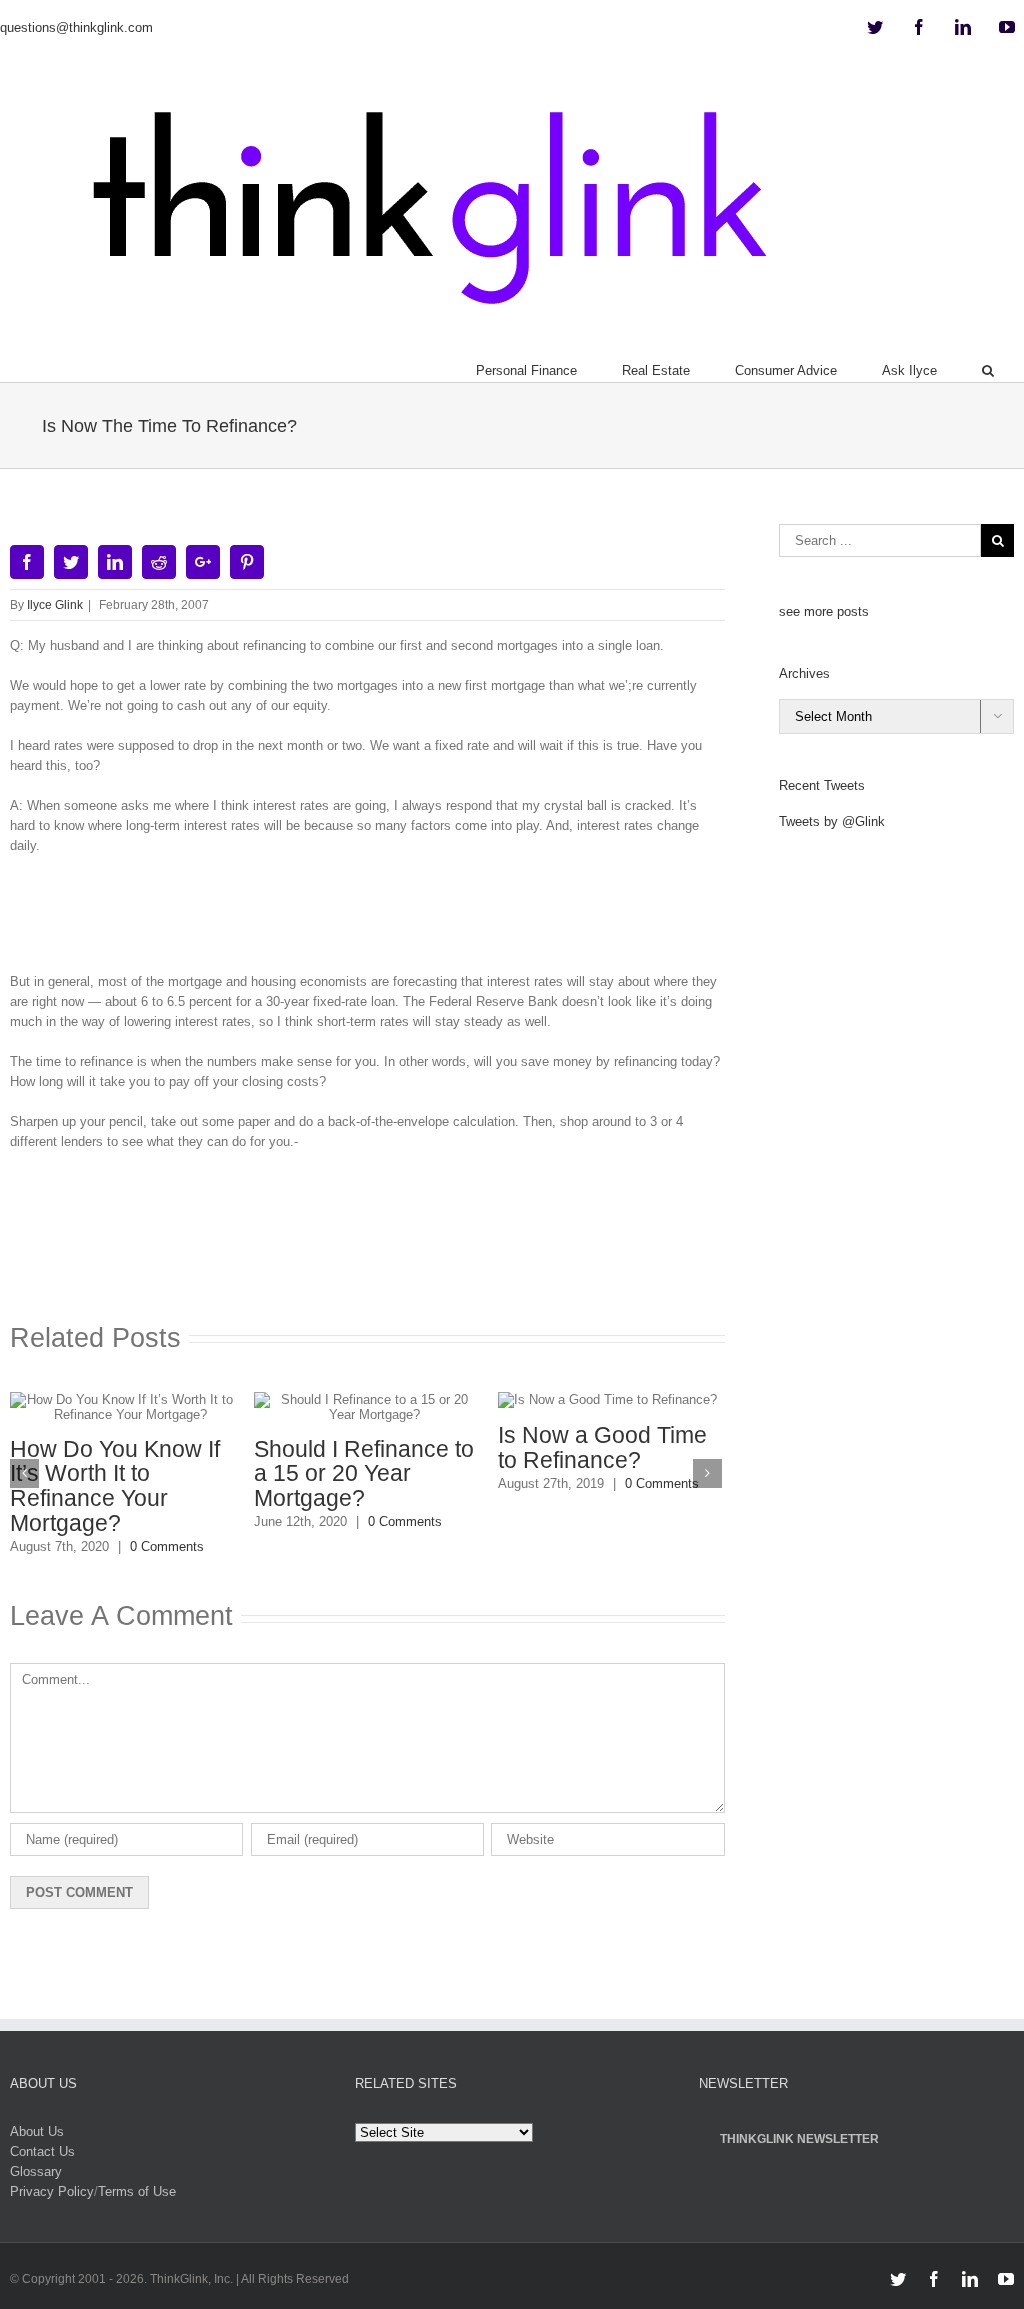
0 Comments (167, 1546)
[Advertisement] (374, 921)
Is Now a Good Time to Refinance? (602, 1447)
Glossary (36, 2171)
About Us (37, 2131)
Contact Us (42, 2151)
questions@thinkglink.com (76, 27)
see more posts (824, 611)
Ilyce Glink (55, 605)
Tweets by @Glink (832, 821)
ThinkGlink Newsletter (799, 2139)
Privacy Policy (52, 2191)
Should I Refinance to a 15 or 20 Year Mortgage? (364, 1474)
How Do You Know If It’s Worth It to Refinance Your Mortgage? (115, 1486)
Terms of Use (137, 2191)
